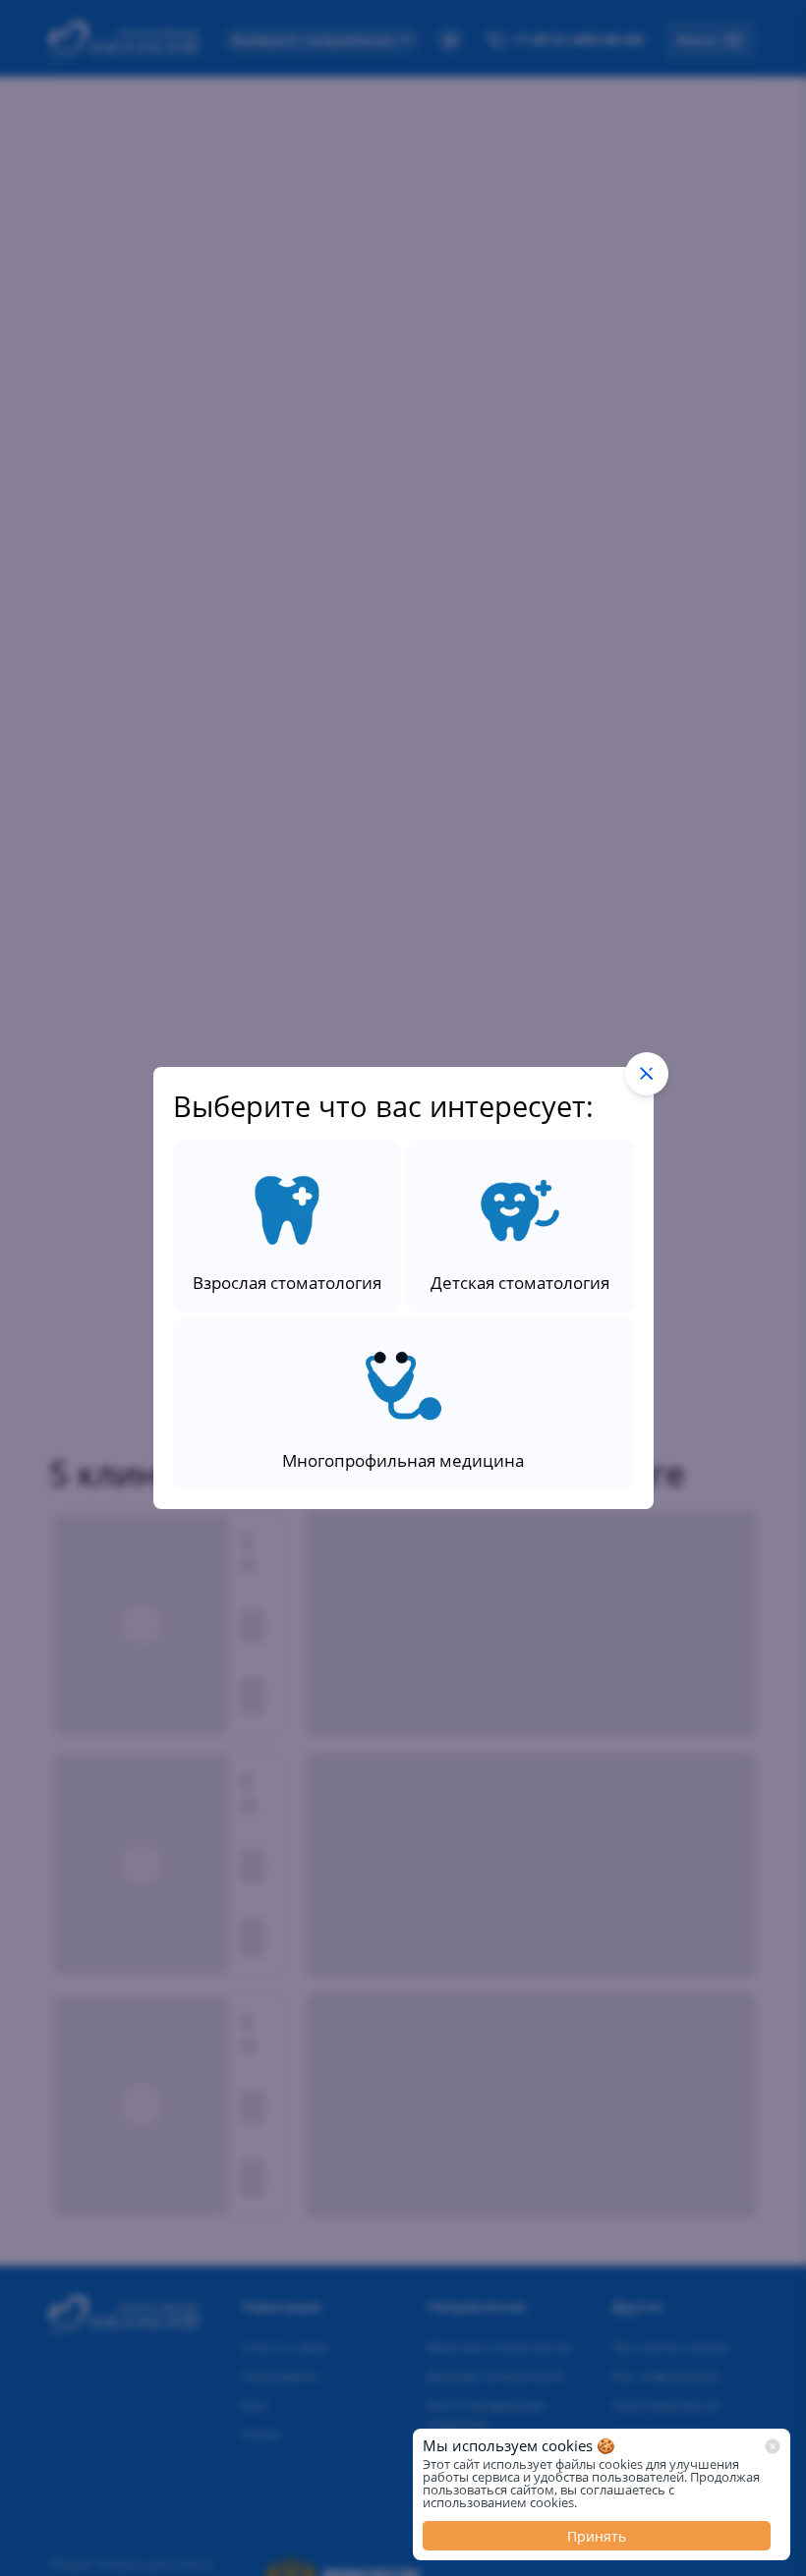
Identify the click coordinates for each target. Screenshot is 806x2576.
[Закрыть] (773, 2446)
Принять (597, 2536)
